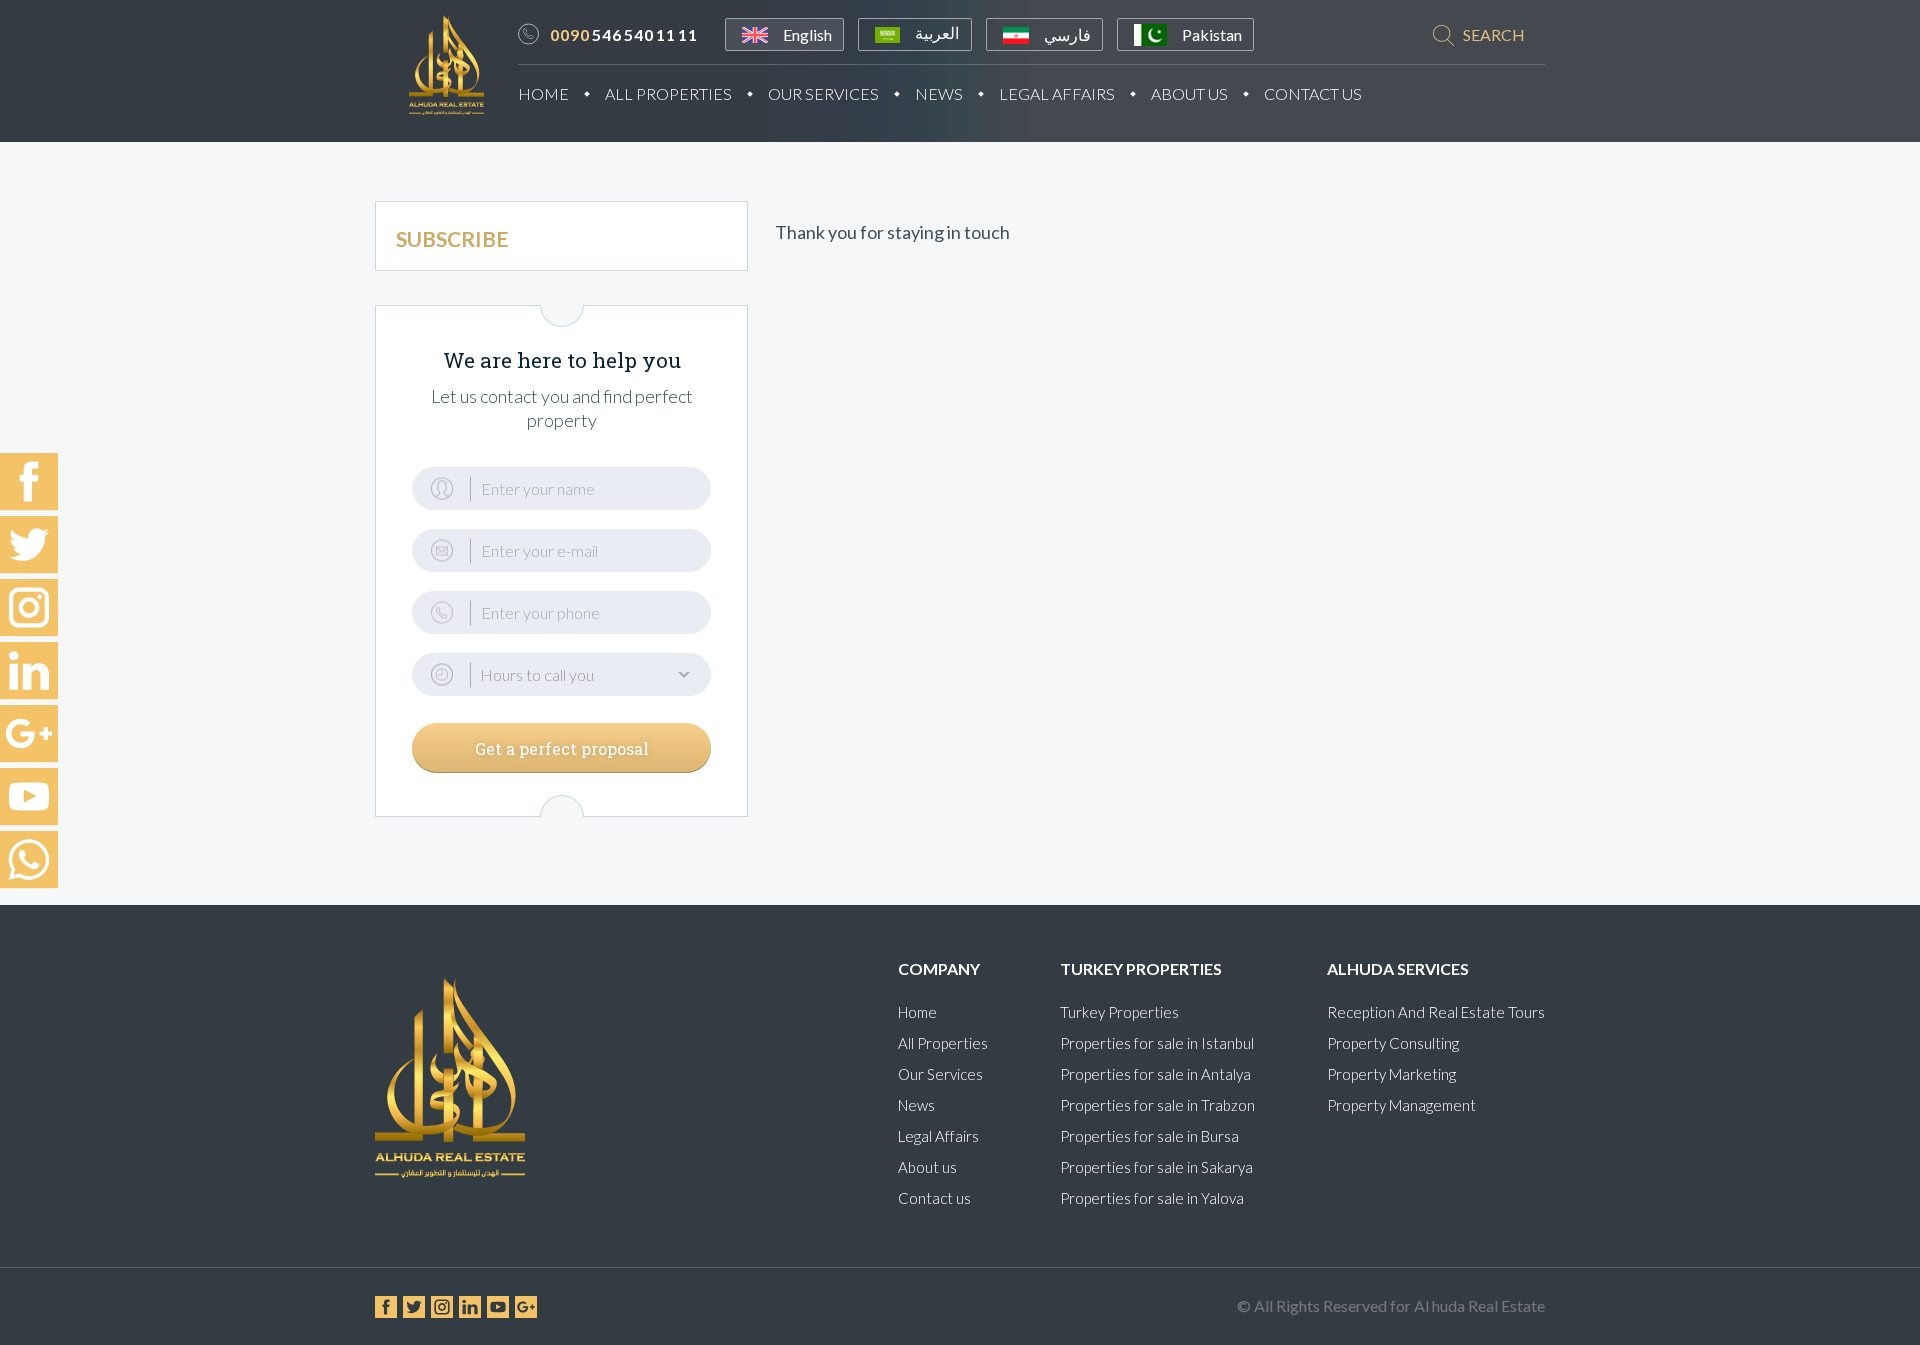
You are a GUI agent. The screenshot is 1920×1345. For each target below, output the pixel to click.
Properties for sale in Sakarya (1156, 1167)
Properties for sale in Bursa (1149, 1136)
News (939, 93)
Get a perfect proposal (562, 748)
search (1494, 34)
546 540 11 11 (624, 34)
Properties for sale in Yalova (1152, 1198)
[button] (561, 674)
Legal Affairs (1057, 93)
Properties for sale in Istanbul (1157, 1043)
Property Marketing (1391, 1074)
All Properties (668, 93)
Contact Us (1313, 93)
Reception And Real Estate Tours (1436, 1012)
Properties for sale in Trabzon (1157, 1105)
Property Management (1401, 1105)
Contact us (934, 1198)
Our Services (823, 93)
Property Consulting (1393, 1043)
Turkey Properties (1119, 1012)
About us (927, 1167)
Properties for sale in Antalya (1155, 1074)
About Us (1189, 93)
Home (543, 93)
